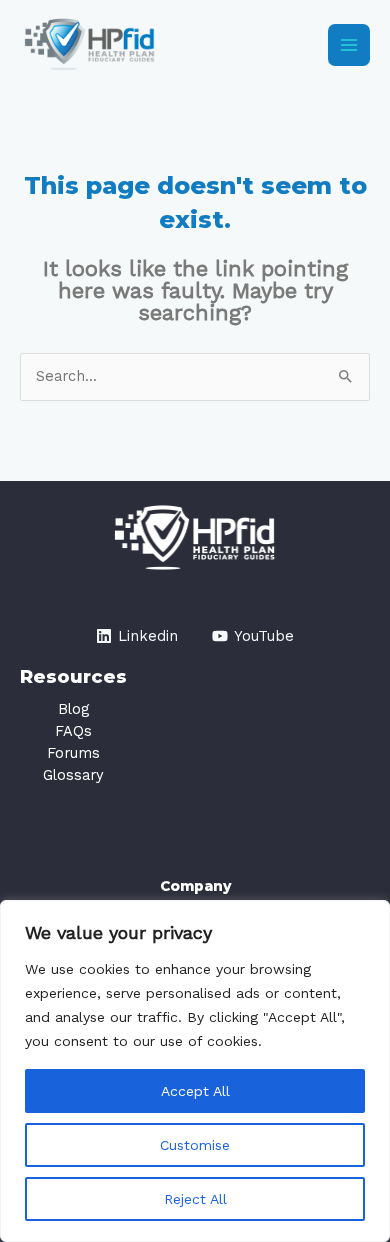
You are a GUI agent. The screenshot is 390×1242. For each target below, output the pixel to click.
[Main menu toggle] (349, 45)
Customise (195, 1145)
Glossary (73, 775)
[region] (195, 1071)
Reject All (195, 1199)
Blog (73, 709)
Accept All (195, 1091)
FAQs (73, 731)
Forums (73, 753)
